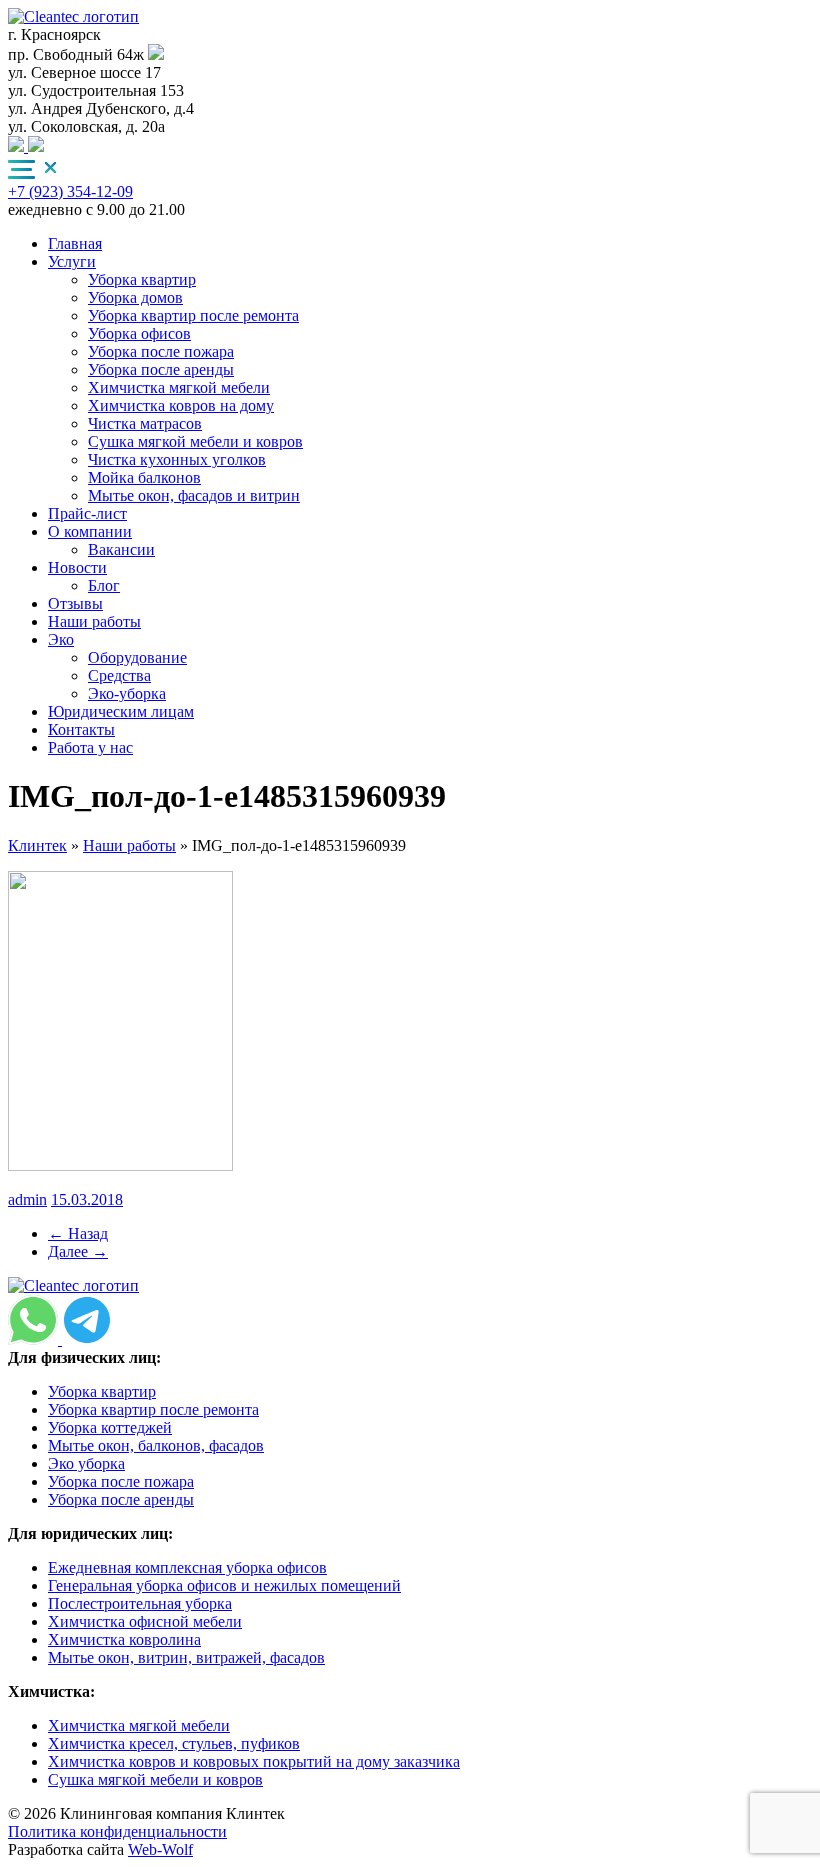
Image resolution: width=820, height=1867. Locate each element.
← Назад (78, 1233)
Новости (77, 567)
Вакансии (121, 549)
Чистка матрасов (145, 423)
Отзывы (75, 603)
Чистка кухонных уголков (177, 459)
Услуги (72, 261)
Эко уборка (86, 1463)
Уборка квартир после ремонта (193, 315)
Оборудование (137, 657)
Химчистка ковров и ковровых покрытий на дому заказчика (254, 1761)
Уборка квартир (142, 279)
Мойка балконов (144, 477)
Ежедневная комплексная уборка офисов (187, 1567)
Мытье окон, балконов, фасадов (156, 1445)
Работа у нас (90, 747)
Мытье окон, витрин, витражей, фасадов (186, 1657)
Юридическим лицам (121, 711)
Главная (75, 243)
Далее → (78, 1251)
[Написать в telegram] (18, 146)
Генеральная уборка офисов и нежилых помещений (224, 1585)
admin (27, 1199)
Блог (104, 585)
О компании (90, 531)
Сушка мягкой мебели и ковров (195, 441)
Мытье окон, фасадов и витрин (194, 495)
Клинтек (37, 845)
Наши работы (94, 621)
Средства (119, 675)
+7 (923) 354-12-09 (70, 191)
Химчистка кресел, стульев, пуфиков (174, 1743)
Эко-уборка (127, 693)
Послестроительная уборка (140, 1603)
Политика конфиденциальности (117, 1831)
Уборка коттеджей (110, 1427)
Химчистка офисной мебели (145, 1621)
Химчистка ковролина (124, 1639)
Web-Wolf (160, 1849)
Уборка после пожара (161, 351)
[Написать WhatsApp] (36, 146)
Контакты (81, 729)
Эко (61, 639)
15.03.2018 (87, 1199)
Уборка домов (135, 297)
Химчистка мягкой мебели (179, 387)
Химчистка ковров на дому (181, 405)
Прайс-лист (87, 513)
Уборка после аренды (161, 369)
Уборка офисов (139, 333)
